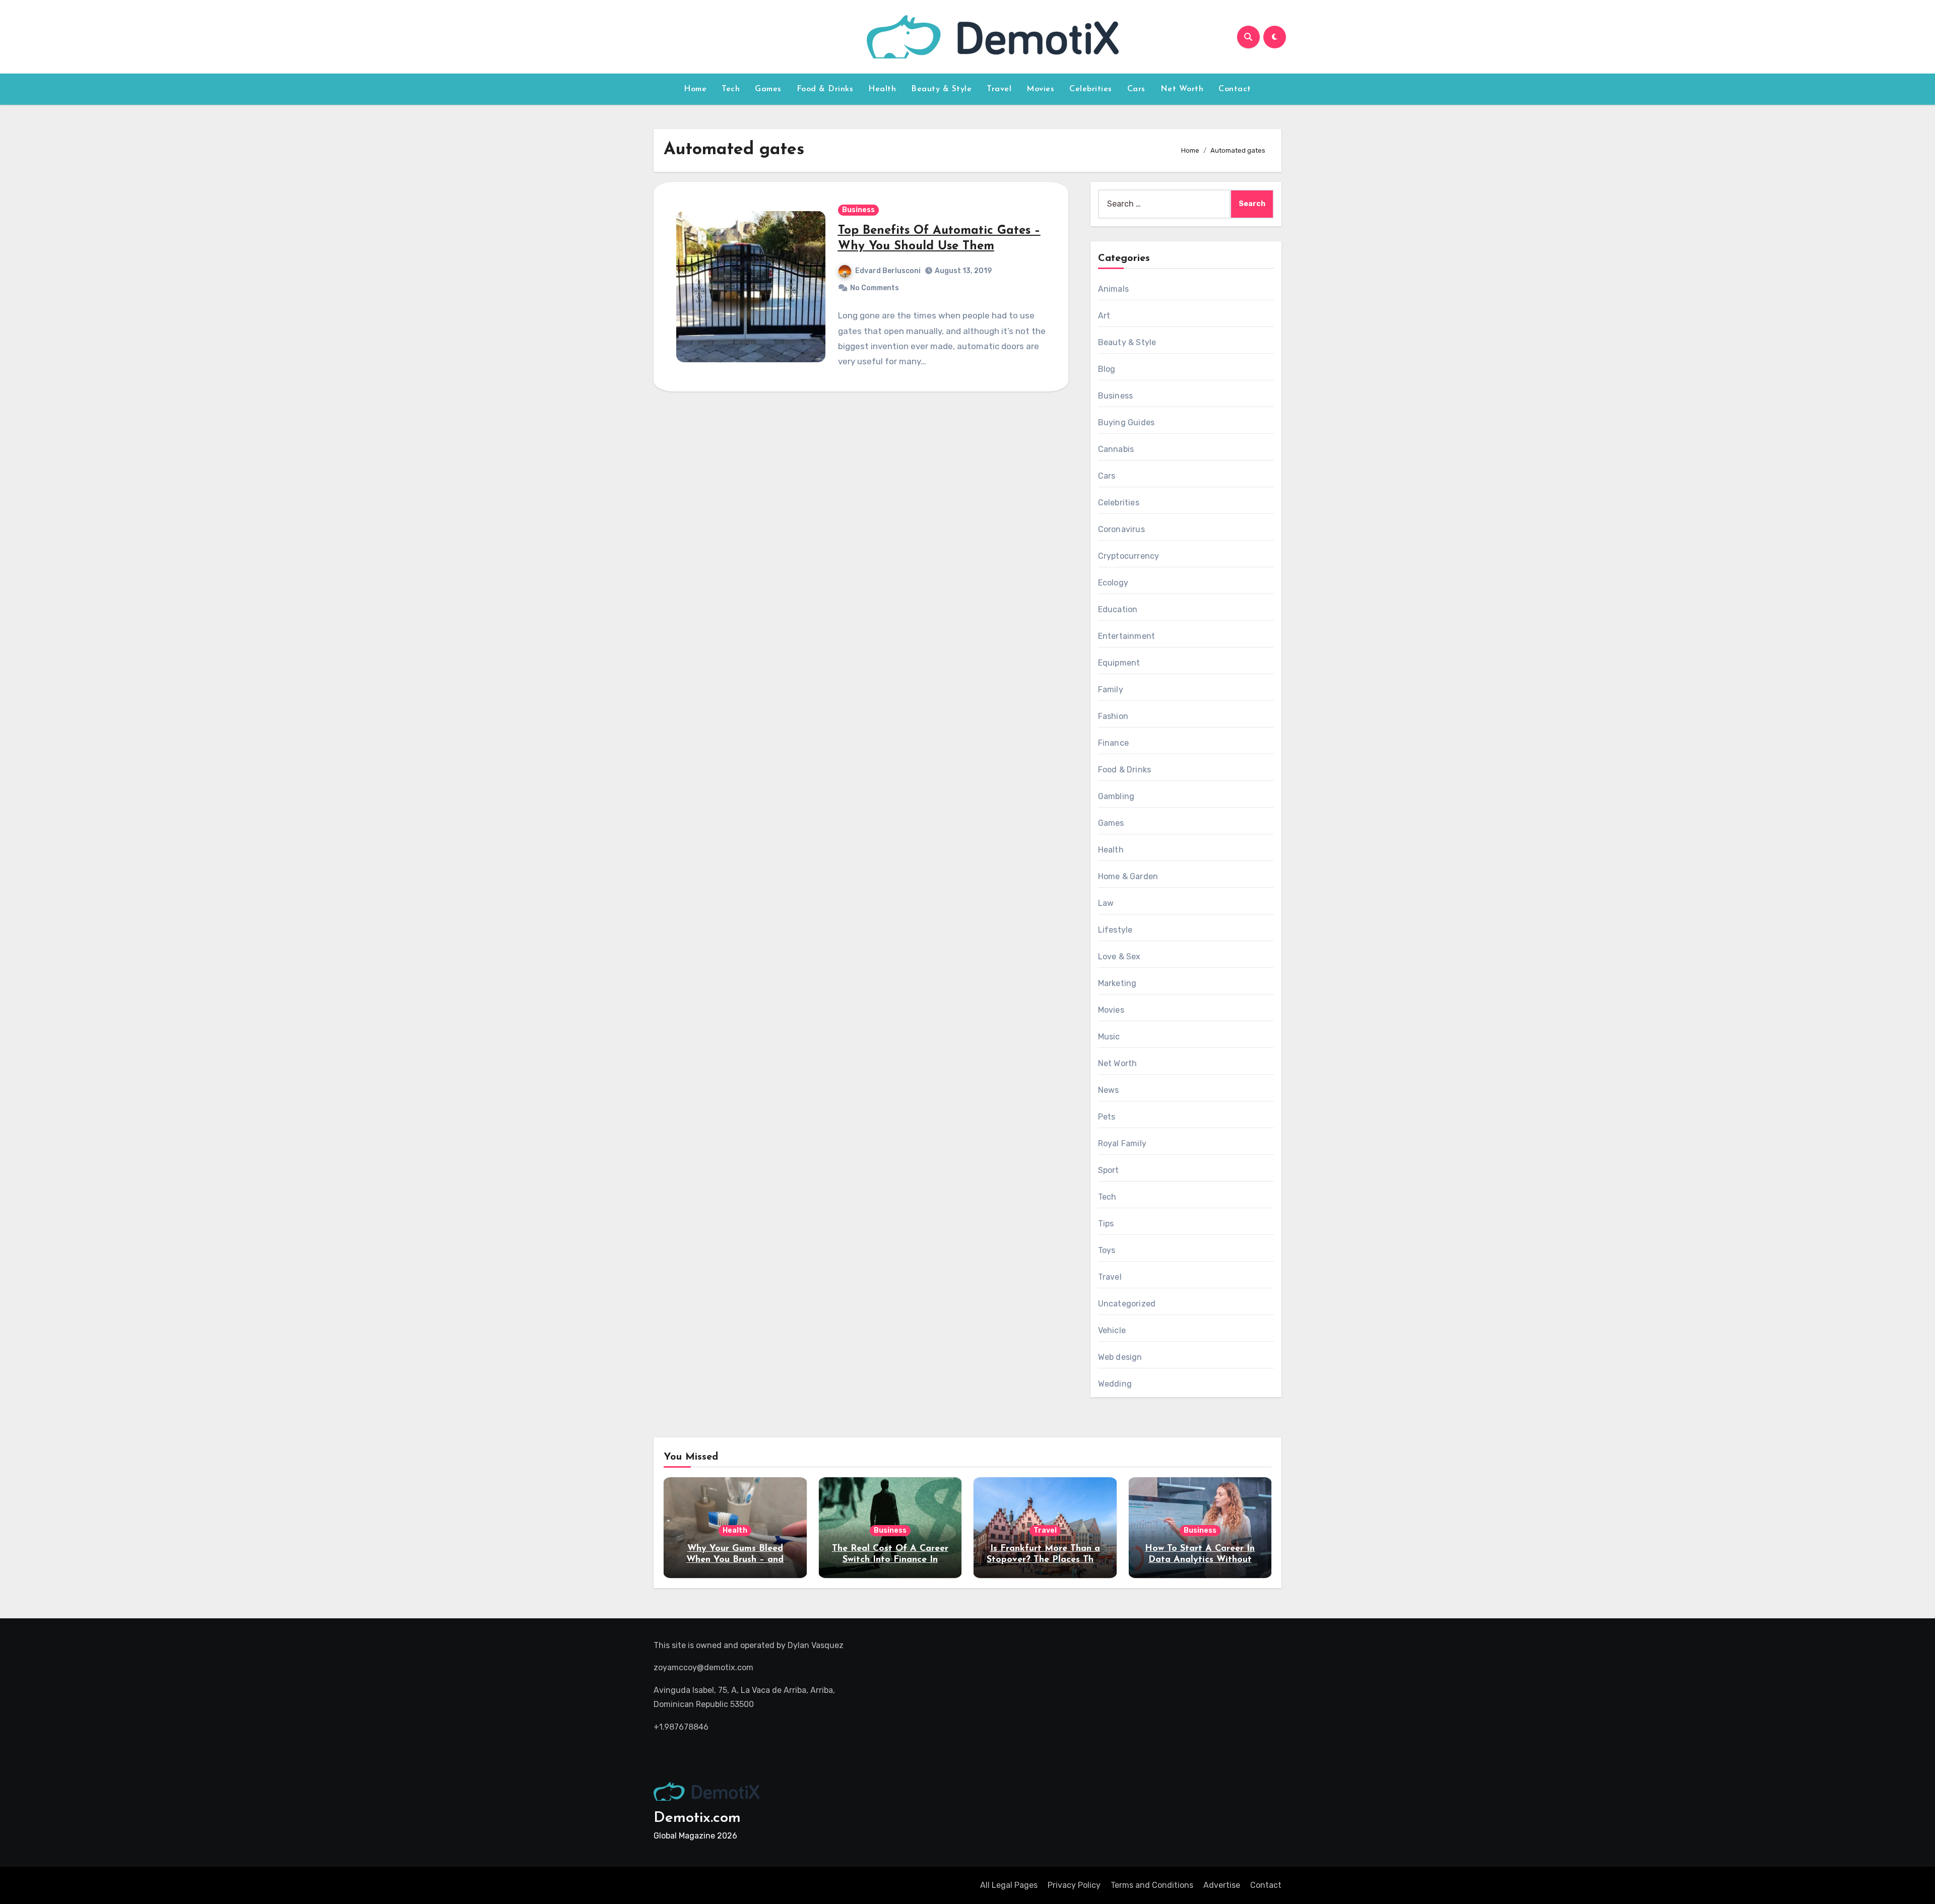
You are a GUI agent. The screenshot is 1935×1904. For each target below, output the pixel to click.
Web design (1120, 1357)
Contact (1235, 89)
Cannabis (1116, 449)
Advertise (1222, 1885)
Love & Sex (1119, 957)
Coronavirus (1121, 529)
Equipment (1119, 663)
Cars (1136, 89)
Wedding (1115, 1384)
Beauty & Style (941, 89)
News (1109, 1090)
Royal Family (1122, 1143)
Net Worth (1182, 89)
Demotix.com (697, 1818)
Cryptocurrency (1129, 556)
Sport (1109, 1170)
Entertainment (1127, 636)
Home (695, 89)
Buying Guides (1126, 422)
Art (1104, 316)
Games (768, 89)
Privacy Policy (1074, 1885)
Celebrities (1091, 89)
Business (858, 210)
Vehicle (1112, 1330)
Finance (1113, 743)
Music (1109, 1037)
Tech (731, 89)
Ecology (1113, 583)
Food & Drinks (825, 89)
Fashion (1113, 716)
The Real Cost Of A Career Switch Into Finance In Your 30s (890, 1560)
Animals (1113, 289)
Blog (1107, 369)
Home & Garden (1128, 876)
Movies (1040, 89)
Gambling (1116, 796)
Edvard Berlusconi (888, 271)
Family (1111, 690)
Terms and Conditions (1152, 1885)
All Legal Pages (1009, 1885)
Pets (1107, 1117)
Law (1106, 903)
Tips (1106, 1224)
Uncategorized (1127, 1304)
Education (1118, 609)
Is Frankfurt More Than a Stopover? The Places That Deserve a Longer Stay (1045, 1560)
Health (882, 89)
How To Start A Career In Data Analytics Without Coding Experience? (1200, 1560)
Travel (999, 89)
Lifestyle (1115, 930)
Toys (1107, 1250)
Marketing (1117, 983)
